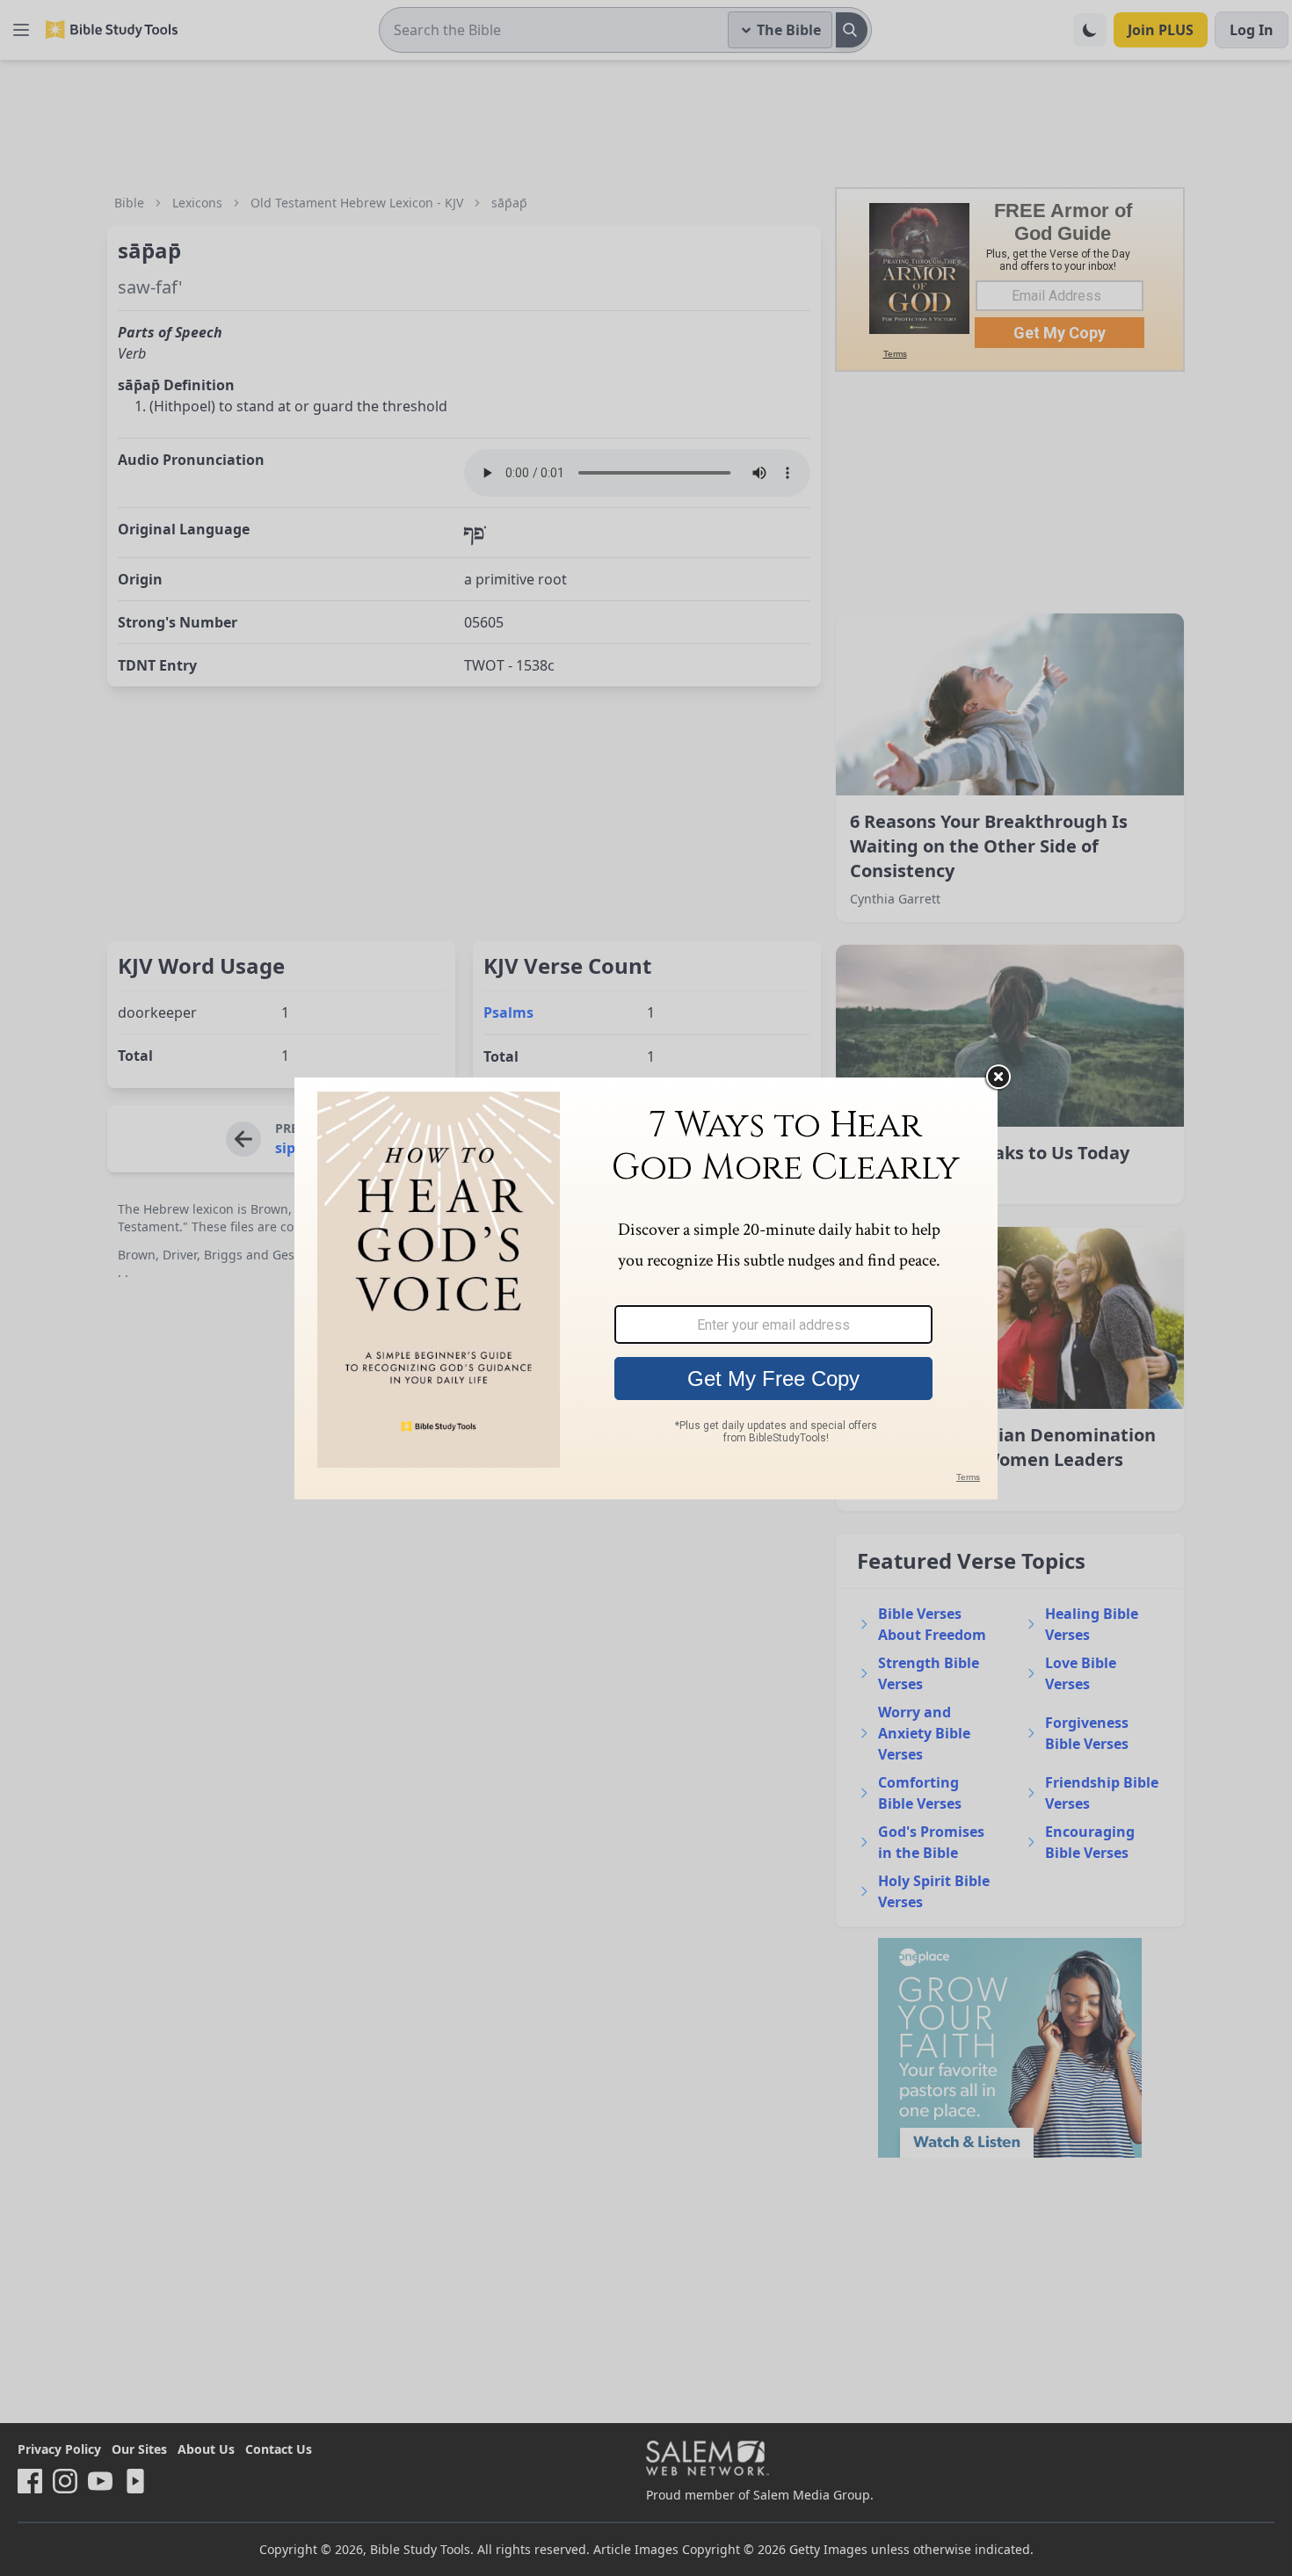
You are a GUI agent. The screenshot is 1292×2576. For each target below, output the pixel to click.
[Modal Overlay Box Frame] (646, 1288)
